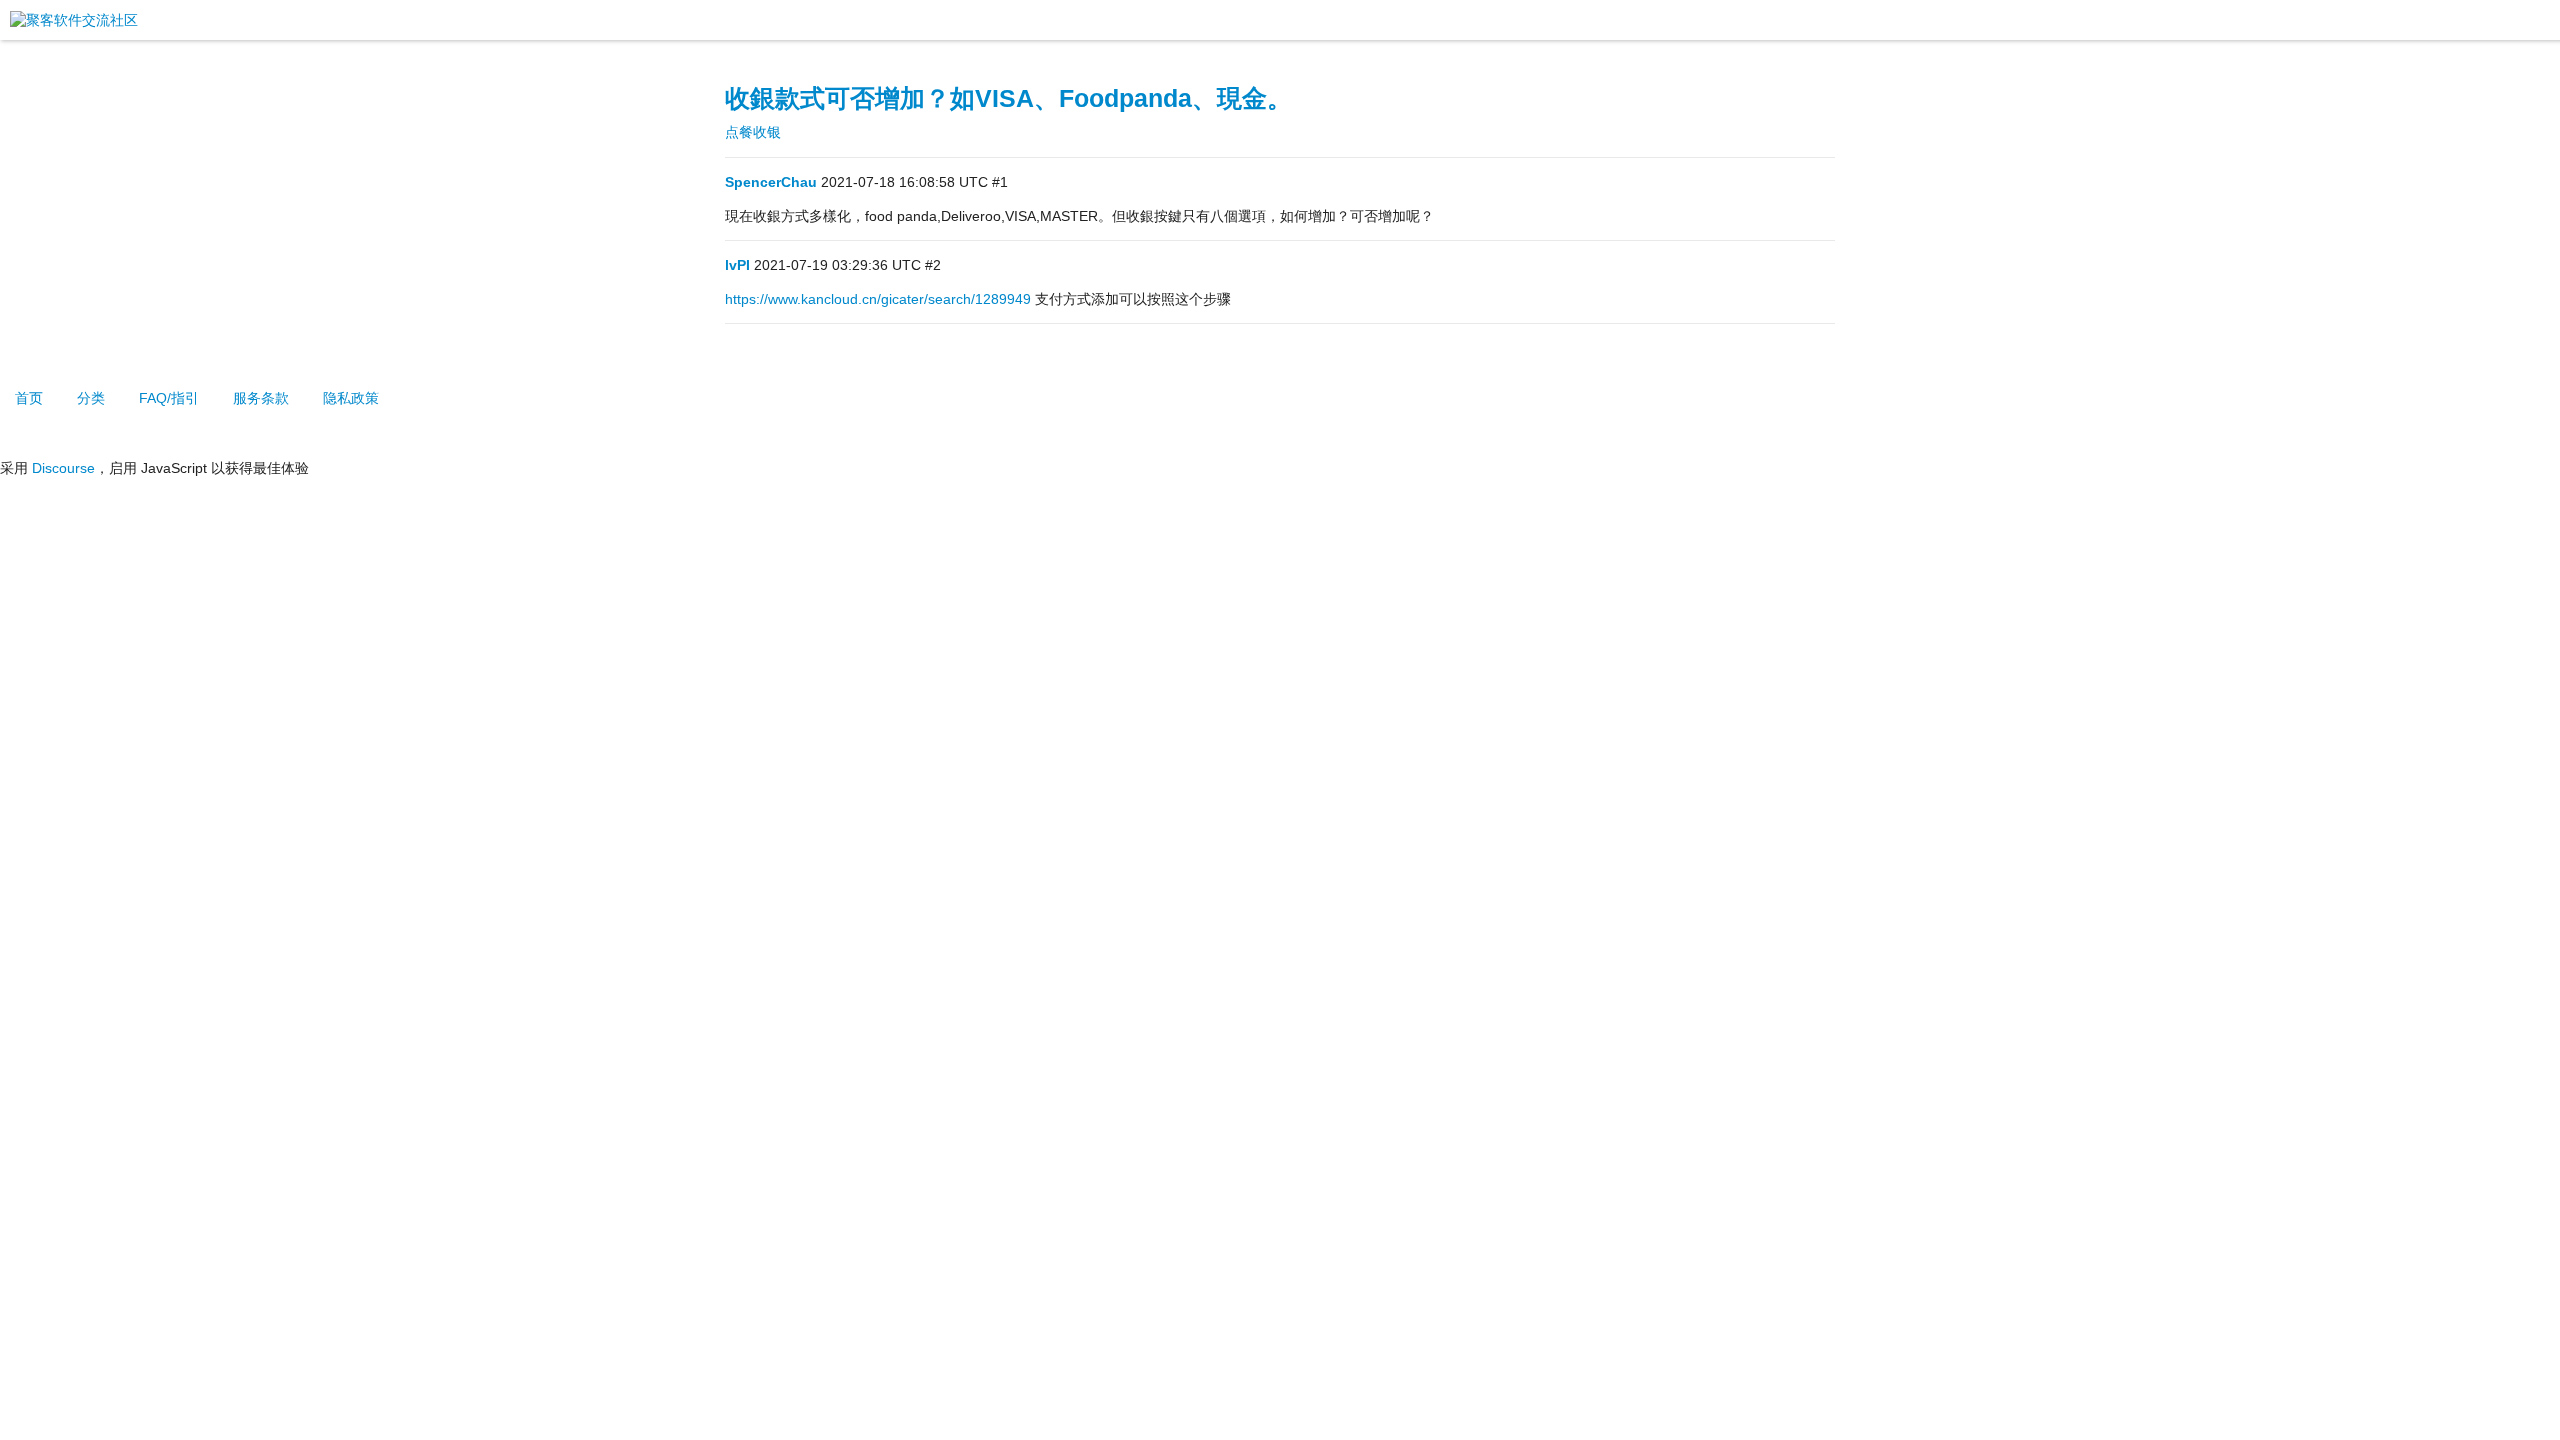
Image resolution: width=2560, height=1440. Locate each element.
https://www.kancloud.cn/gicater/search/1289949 (878, 299)
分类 (91, 398)
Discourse (63, 468)
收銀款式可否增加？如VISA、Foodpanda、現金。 (1008, 98)
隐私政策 (351, 398)
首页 (29, 398)
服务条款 (261, 398)
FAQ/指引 (169, 398)
